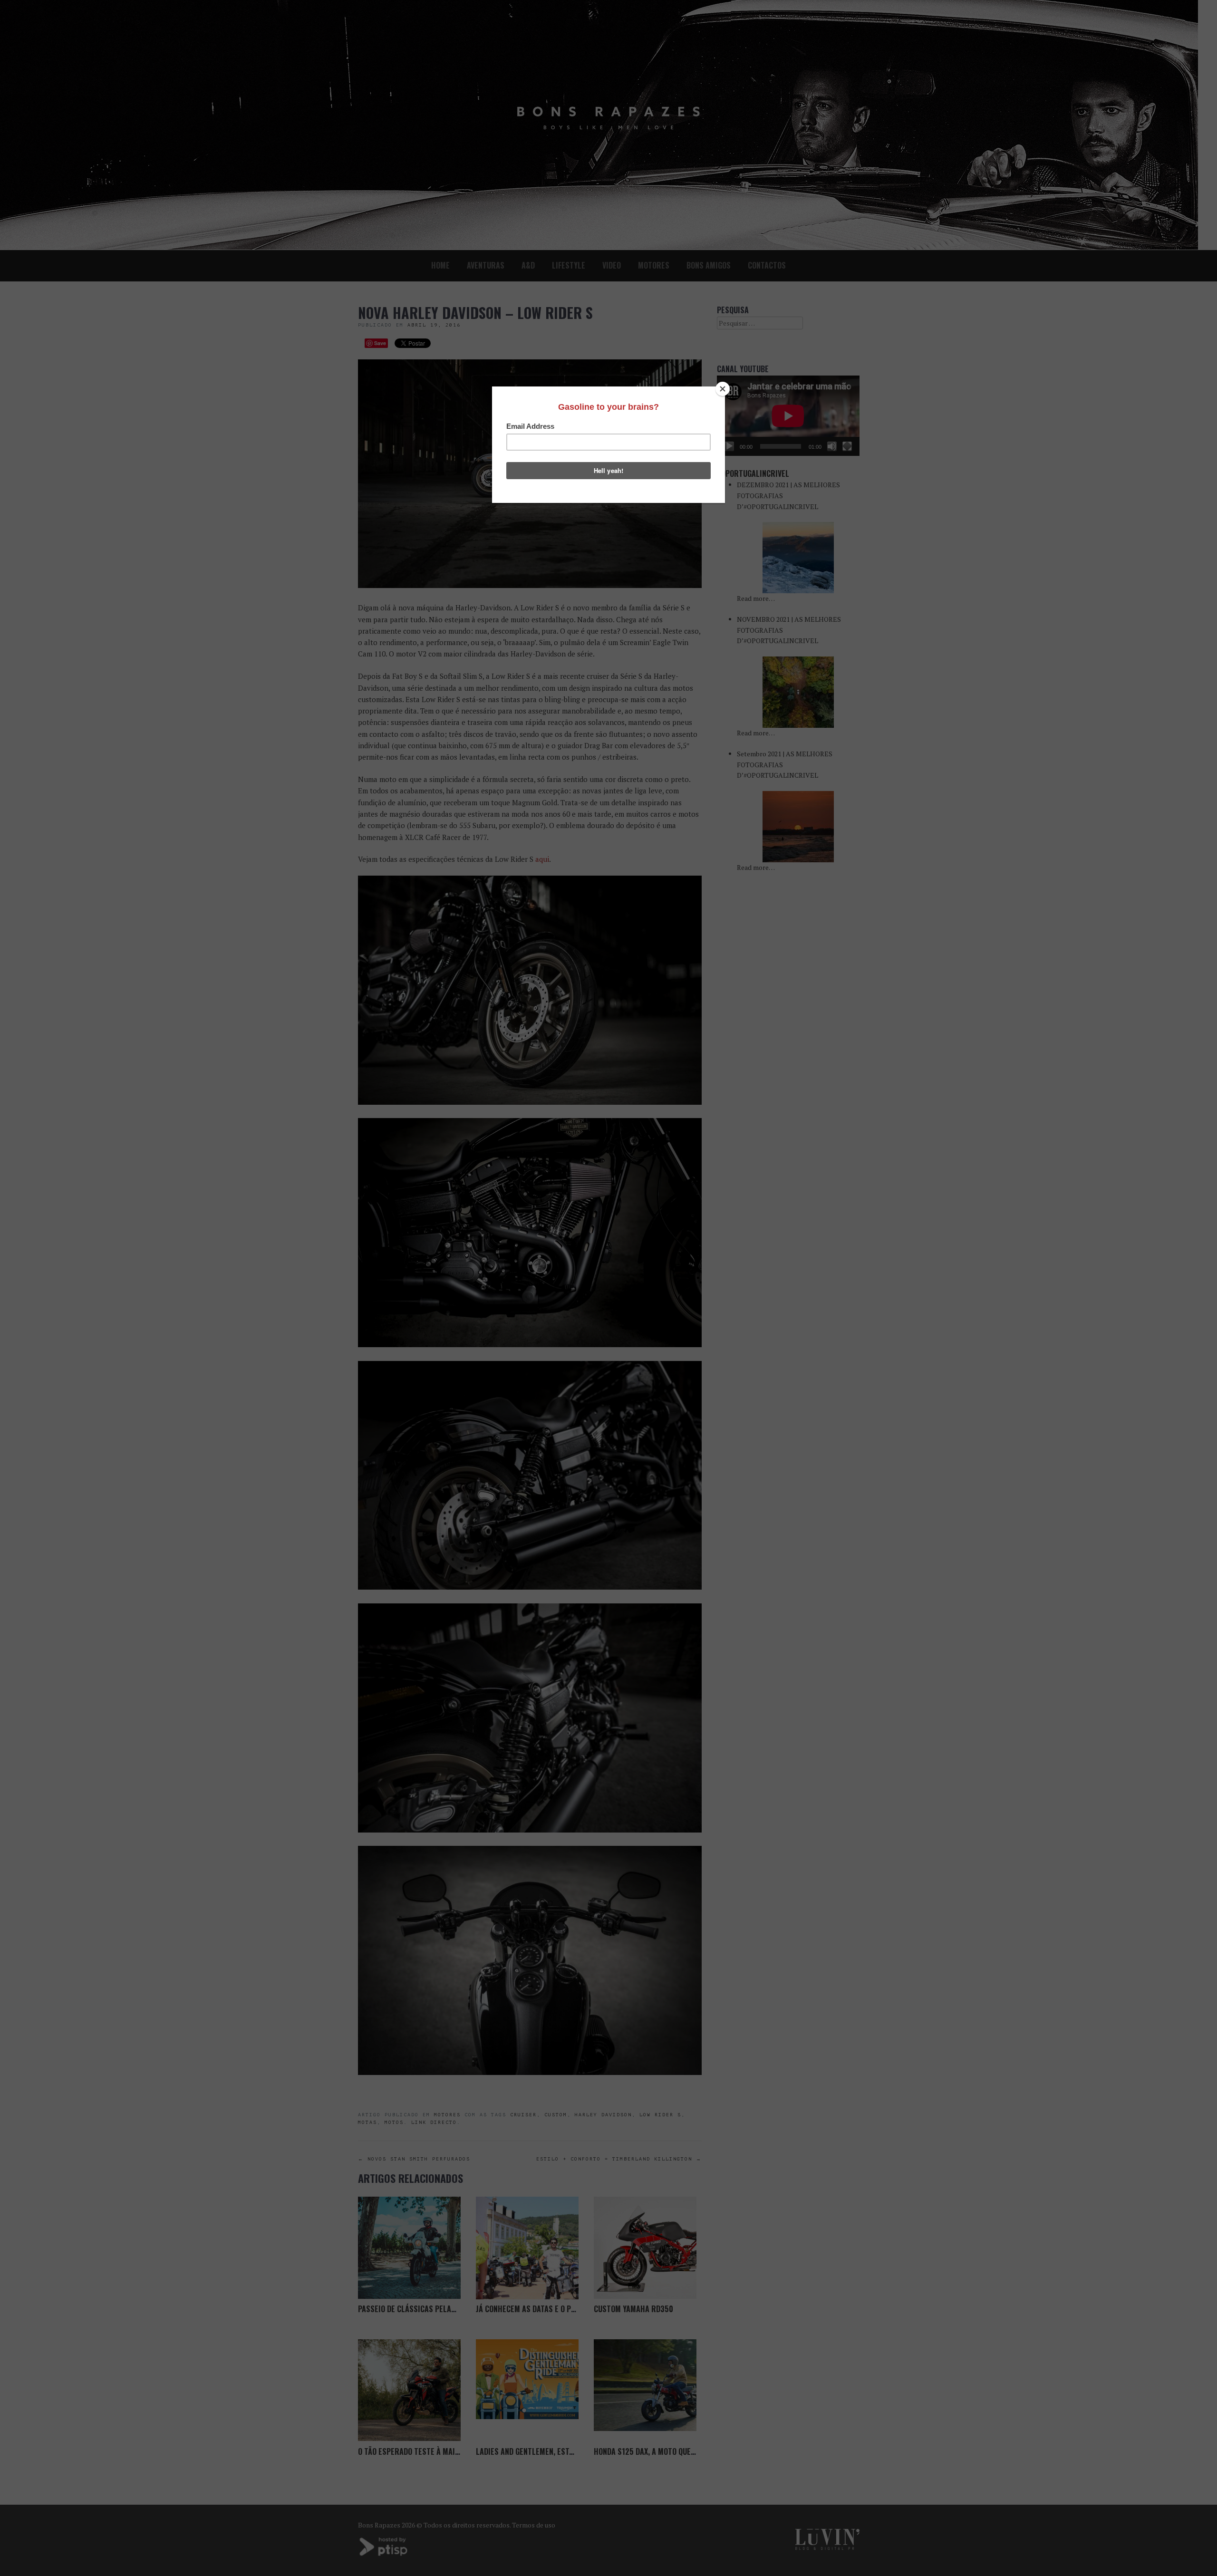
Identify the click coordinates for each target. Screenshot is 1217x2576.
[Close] (723, 389)
